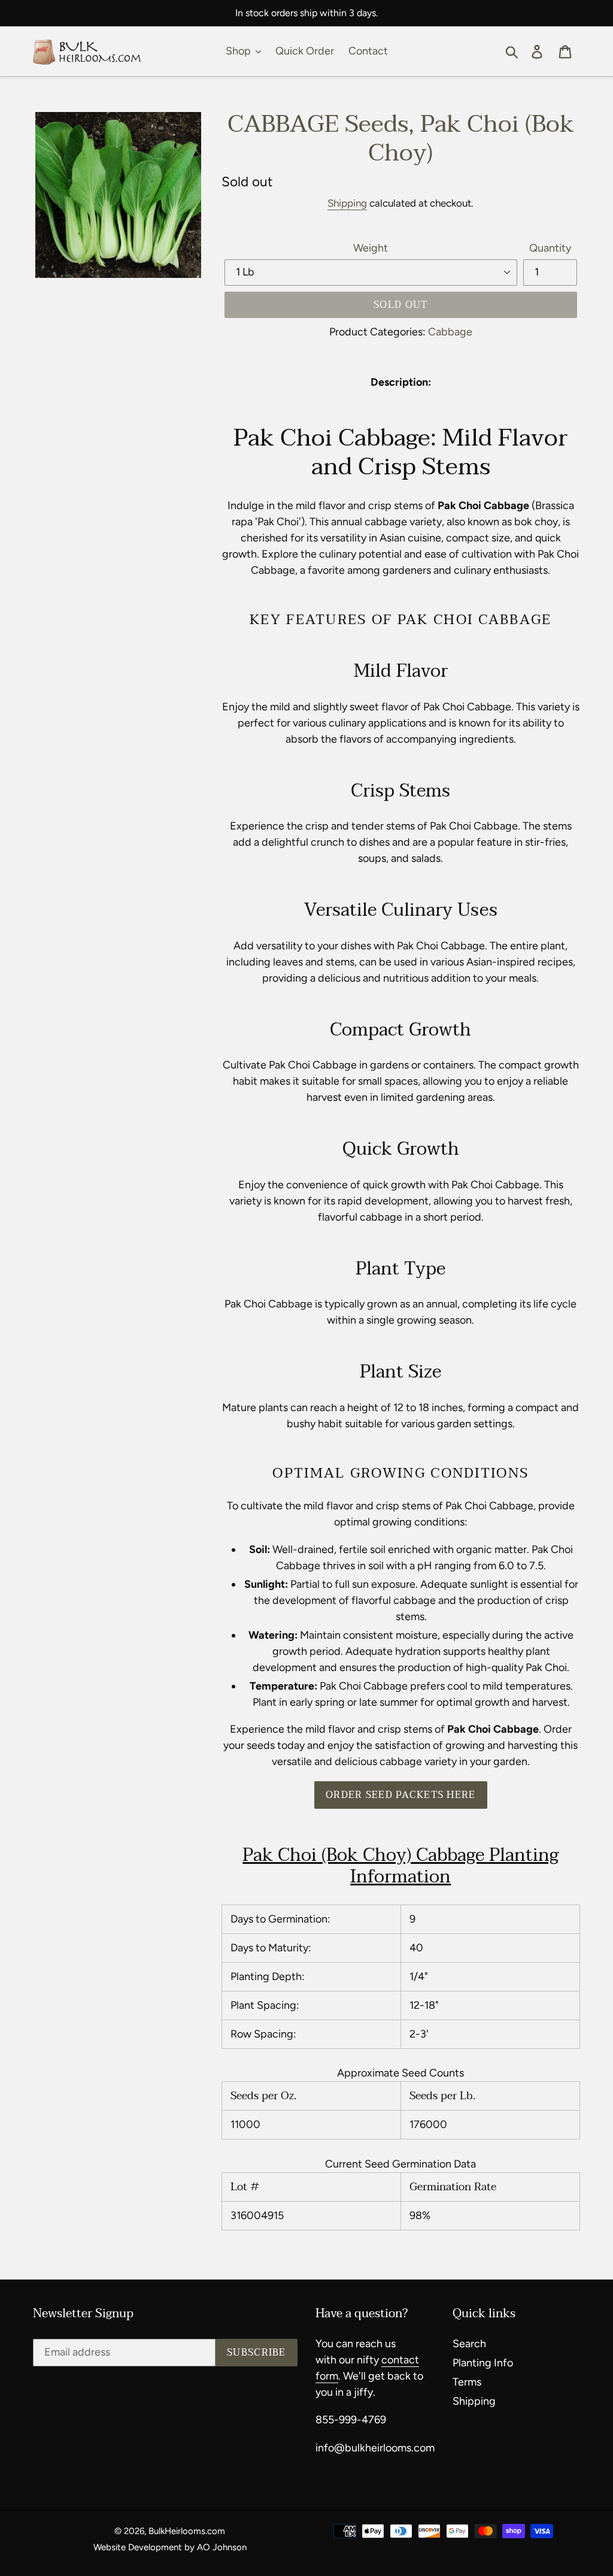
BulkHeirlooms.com (187, 2531)
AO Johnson (222, 2547)
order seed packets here (400, 1795)
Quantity (550, 248)
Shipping (347, 203)
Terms (467, 2382)
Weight (371, 248)
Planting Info (483, 2363)
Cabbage (450, 332)
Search (469, 2344)
